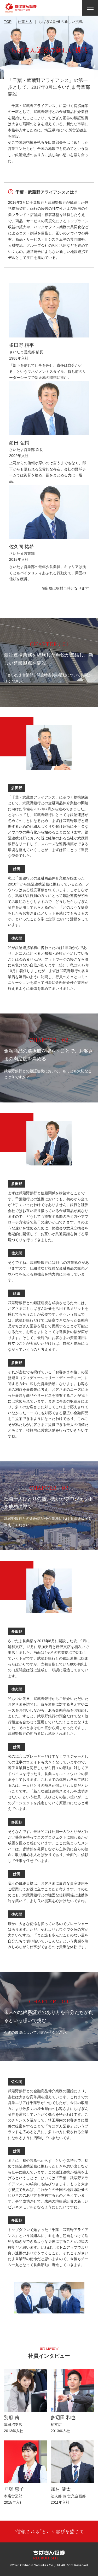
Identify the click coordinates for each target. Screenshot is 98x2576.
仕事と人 (25, 22)
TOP (8, 22)
